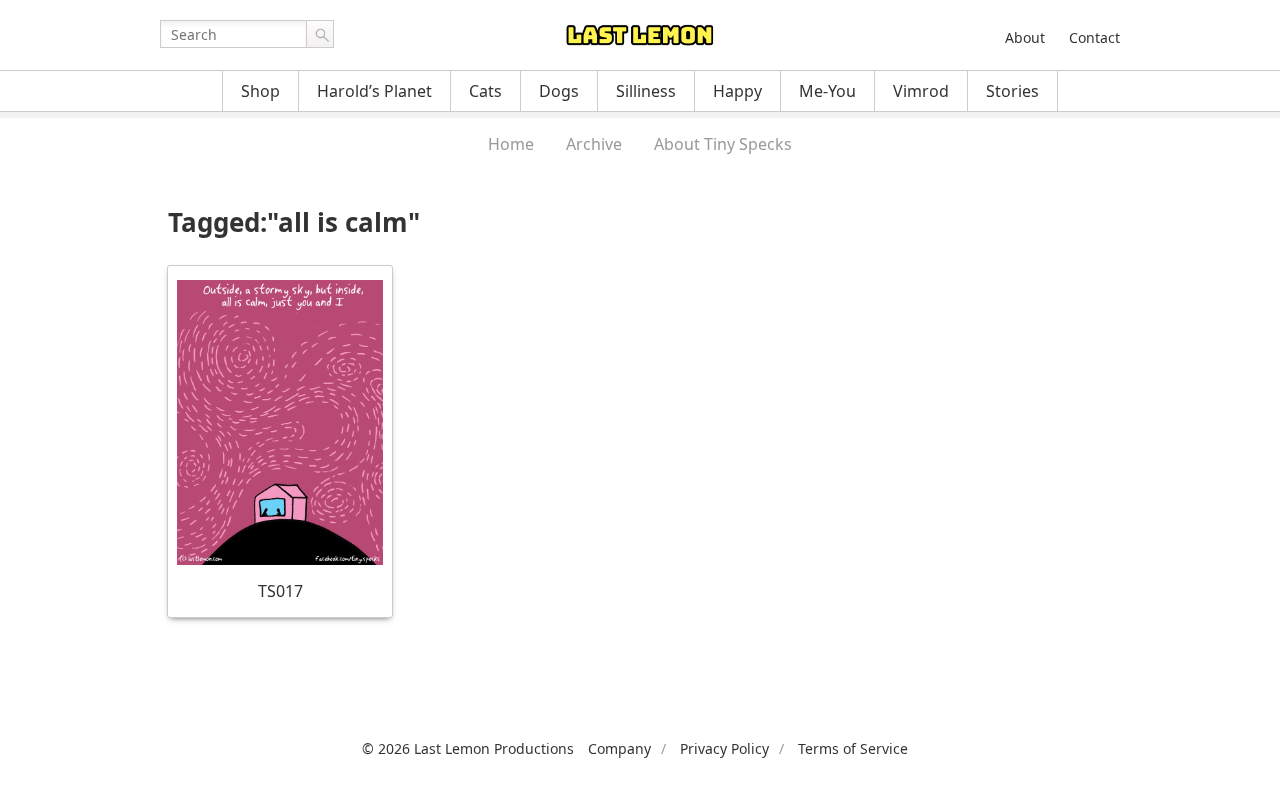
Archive (594, 144)
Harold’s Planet (374, 91)
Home (511, 144)
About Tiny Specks (723, 144)
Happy (737, 91)
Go (320, 34)
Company (619, 748)
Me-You (827, 91)
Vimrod (921, 91)
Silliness (646, 91)
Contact (1094, 37)
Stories (1012, 91)
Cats (485, 91)
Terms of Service (853, 748)
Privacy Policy (724, 748)
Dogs (559, 91)
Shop (260, 91)
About (1025, 37)
